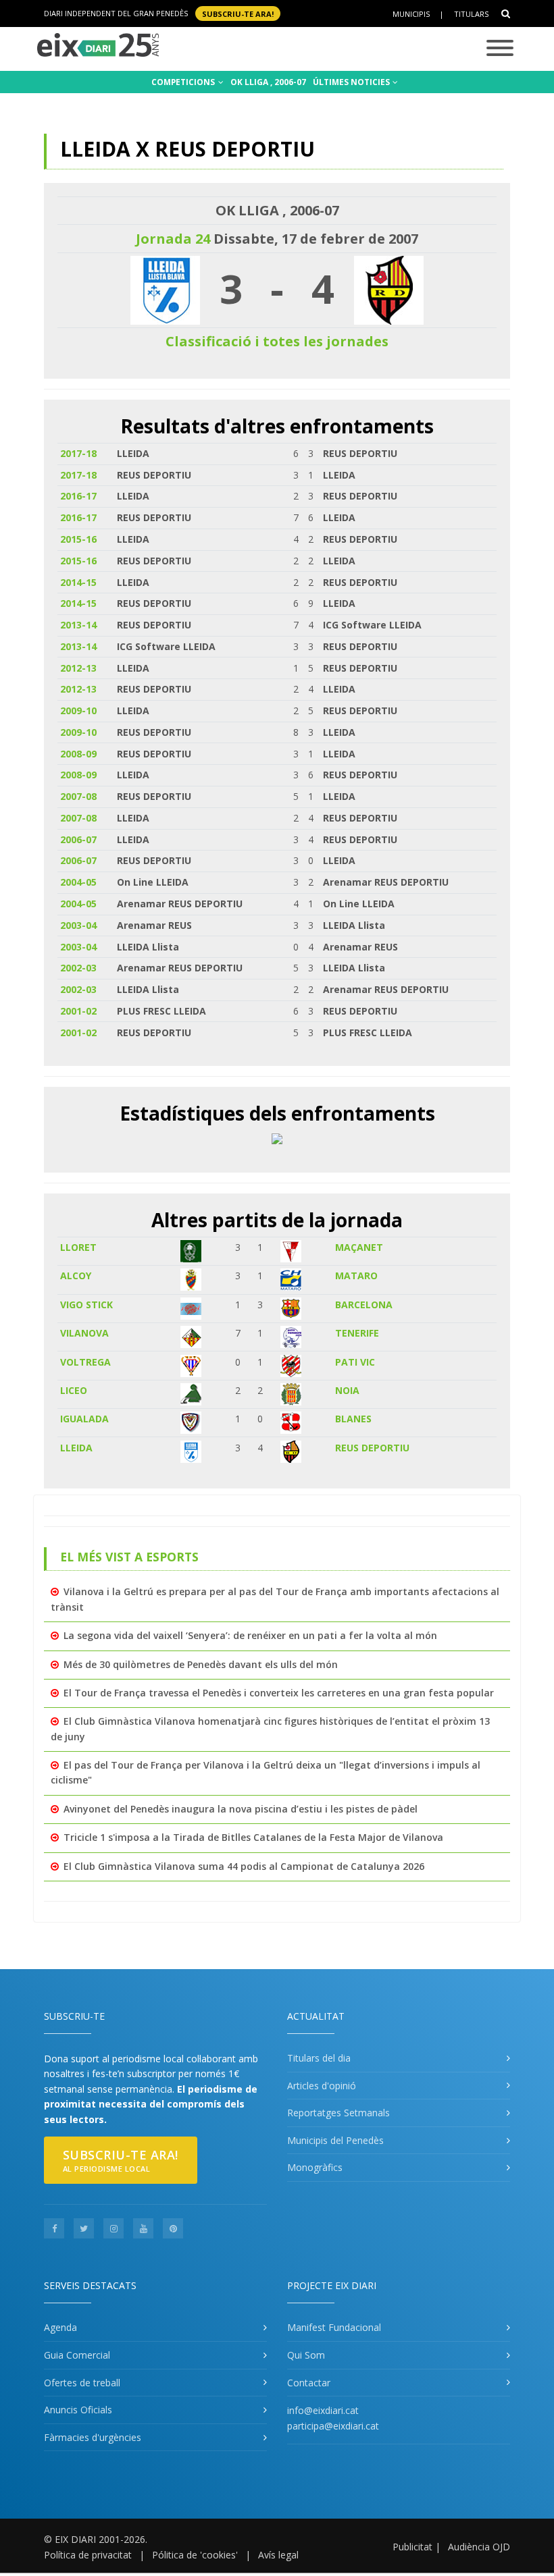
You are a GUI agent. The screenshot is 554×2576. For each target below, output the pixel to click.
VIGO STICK (86, 1305)
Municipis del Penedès (335, 2140)
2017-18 (78, 453)
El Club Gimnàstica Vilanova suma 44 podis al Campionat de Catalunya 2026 (244, 1866)
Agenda (60, 2327)
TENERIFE (357, 1333)
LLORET (78, 1247)
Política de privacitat (88, 2555)
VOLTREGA (85, 1362)
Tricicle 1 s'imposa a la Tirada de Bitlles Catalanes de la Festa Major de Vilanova (253, 1837)
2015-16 (78, 539)
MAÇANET (359, 1247)
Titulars (471, 14)
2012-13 (78, 668)
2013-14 (78, 625)
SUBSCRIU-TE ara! (238, 13)
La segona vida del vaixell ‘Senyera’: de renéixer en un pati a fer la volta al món (250, 1635)
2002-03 (78, 968)
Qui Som (306, 2355)
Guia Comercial (77, 2355)
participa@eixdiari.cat (333, 2426)
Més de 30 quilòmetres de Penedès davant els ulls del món (201, 1664)
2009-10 (78, 710)
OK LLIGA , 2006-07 (268, 82)
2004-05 (78, 882)
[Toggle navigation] (500, 49)
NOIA (347, 1390)
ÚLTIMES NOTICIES (352, 82)
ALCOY (76, 1276)
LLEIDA (76, 1448)
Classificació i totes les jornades (277, 341)
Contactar (309, 2383)
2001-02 (78, 1011)
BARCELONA (364, 1305)
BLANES (353, 1419)
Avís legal (278, 2555)
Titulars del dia (319, 2058)
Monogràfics (315, 2167)
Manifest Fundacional (334, 2327)
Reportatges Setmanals (338, 2113)
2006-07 (78, 839)
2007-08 (78, 796)
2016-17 (78, 496)
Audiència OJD (479, 2547)
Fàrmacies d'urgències (93, 2437)
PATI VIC (355, 1362)
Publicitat (412, 2547)
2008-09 (78, 754)
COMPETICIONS (184, 82)
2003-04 (78, 925)
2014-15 (78, 582)
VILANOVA (84, 1333)
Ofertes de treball (82, 2383)
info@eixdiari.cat (323, 2410)
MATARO (356, 1276)
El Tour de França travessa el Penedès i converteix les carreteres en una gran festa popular (279, 1693)
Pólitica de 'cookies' (195, 2555)
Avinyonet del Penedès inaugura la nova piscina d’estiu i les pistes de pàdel (241, 1809)
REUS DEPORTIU (372, 1448)
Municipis (411, 14)
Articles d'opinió (322, 2086)
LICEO (74, 1390)
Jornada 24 (173, 239)
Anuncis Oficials (78, 2410)
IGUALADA (84, 1419)
